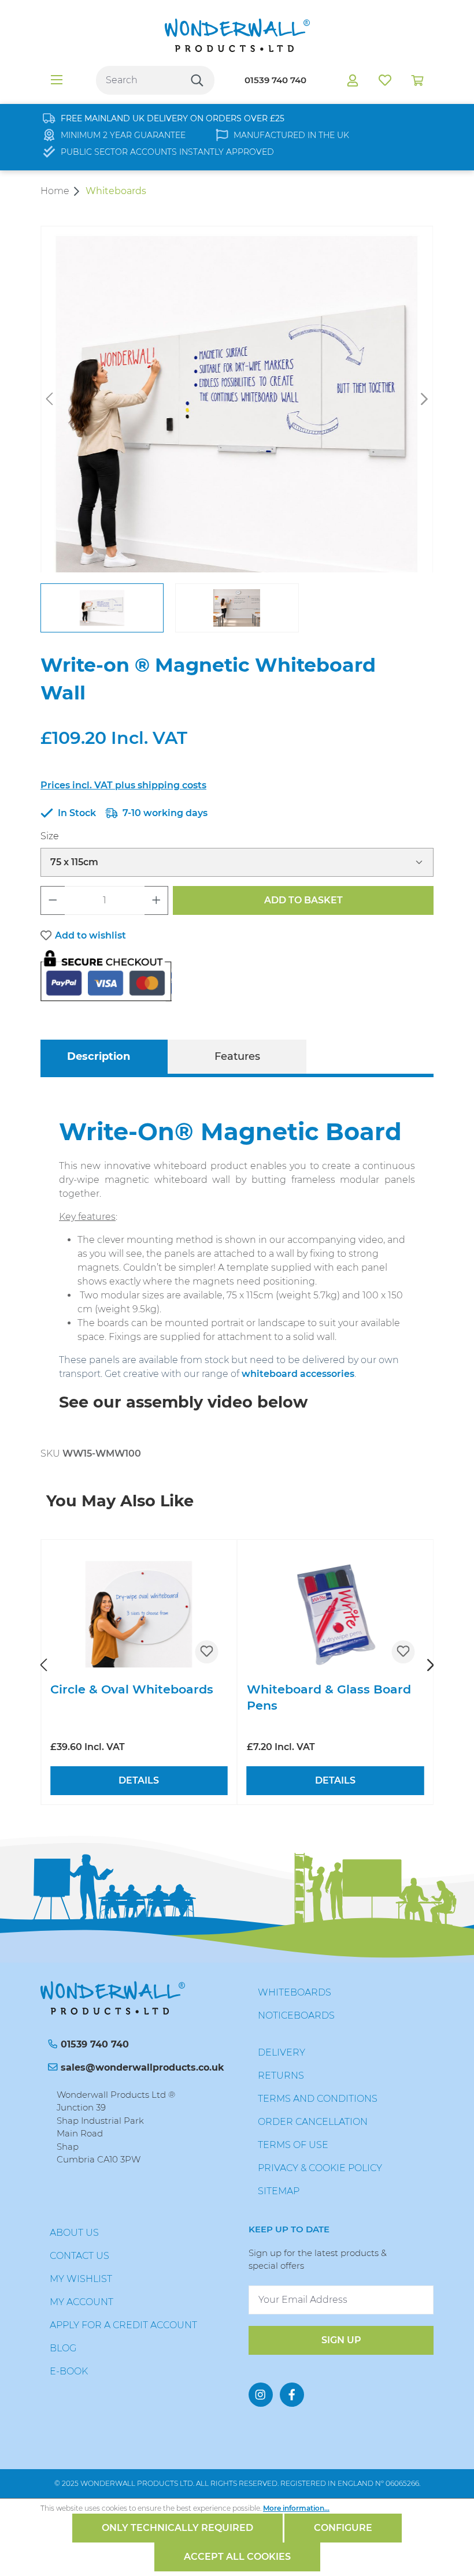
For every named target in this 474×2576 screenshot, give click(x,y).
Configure (343, 2528)
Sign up (341, 2340)
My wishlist (81, 2279)
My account (82, 2302)
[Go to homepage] (237, 35)
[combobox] (138, 80)
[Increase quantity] (157, 900)
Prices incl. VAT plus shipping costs (123, 785)
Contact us (79, 2256)
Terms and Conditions (318, 2099)
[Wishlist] (385, 80)
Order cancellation (313, 2122)
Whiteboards (295, 1992)
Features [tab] (237, 1056)
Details (139, 1780)
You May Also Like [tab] (120, 1501)
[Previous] (49, 399)
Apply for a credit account (123, 2325)
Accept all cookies (237, 2557)
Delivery (282, 2052)
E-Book (69, 2371)
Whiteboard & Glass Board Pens (329, 1697)
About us (74, 2233)
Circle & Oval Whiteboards (132, 1689)
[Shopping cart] (417, 80)
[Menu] (57, 80)
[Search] (197, 80)
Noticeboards (296, 2015)
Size (50, 836)
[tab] (98, 1057)
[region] (237, 429)
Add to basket (303, 900)
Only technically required (177, 2528)
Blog (63, 2348)
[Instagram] (261, 2395)
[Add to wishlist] (207, 1652)
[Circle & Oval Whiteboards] (139, 1615)
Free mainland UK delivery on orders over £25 (173, 118)
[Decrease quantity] (53, 900)
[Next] (424, 399)
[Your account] (353, 80)
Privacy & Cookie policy (320, 2168)
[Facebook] (292, 2395)
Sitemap (279, 2191)
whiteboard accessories (298, 1374)
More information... (296, 2508)
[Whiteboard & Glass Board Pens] (336, 1615)
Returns (281, 2076)
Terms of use (293, 2145)
